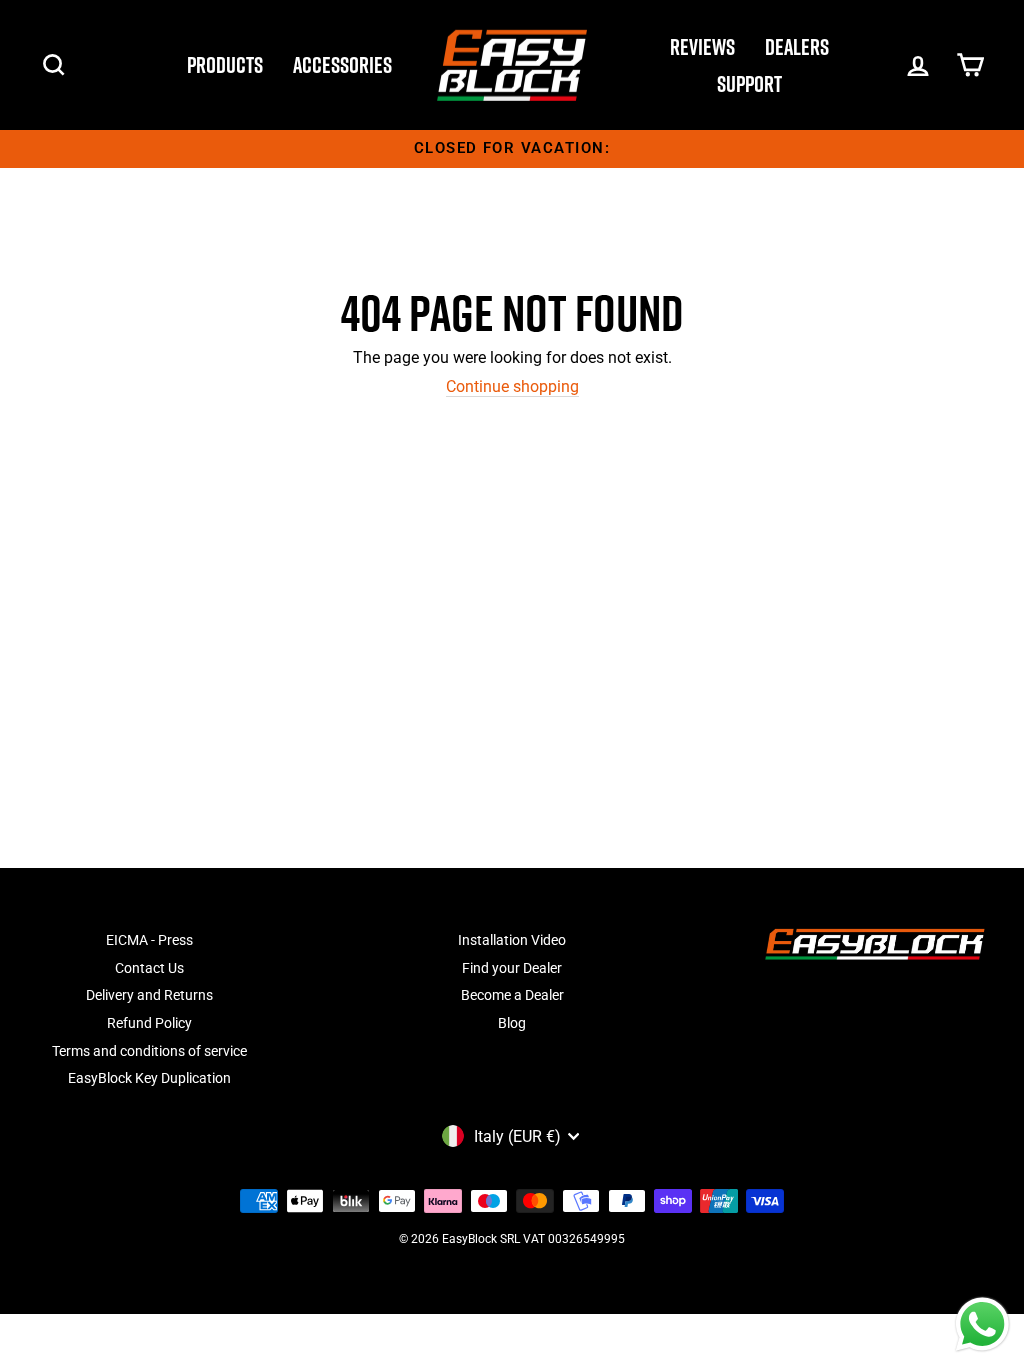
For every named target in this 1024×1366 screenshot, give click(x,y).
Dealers (797, 47)
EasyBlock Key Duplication (149, 1078)
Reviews (702, 47)
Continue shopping (512, 386)
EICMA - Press (149, 940)
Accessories (342, 65)
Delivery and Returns (149, 995)
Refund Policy (149, 1023)
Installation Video (512, 940)
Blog (512, 1023)
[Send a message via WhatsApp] (982, 1324)
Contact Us (149, 968)
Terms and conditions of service (149, 1051)
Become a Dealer (512, 995)
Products (225, 65)
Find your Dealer (512, 968)
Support (749, 84)
